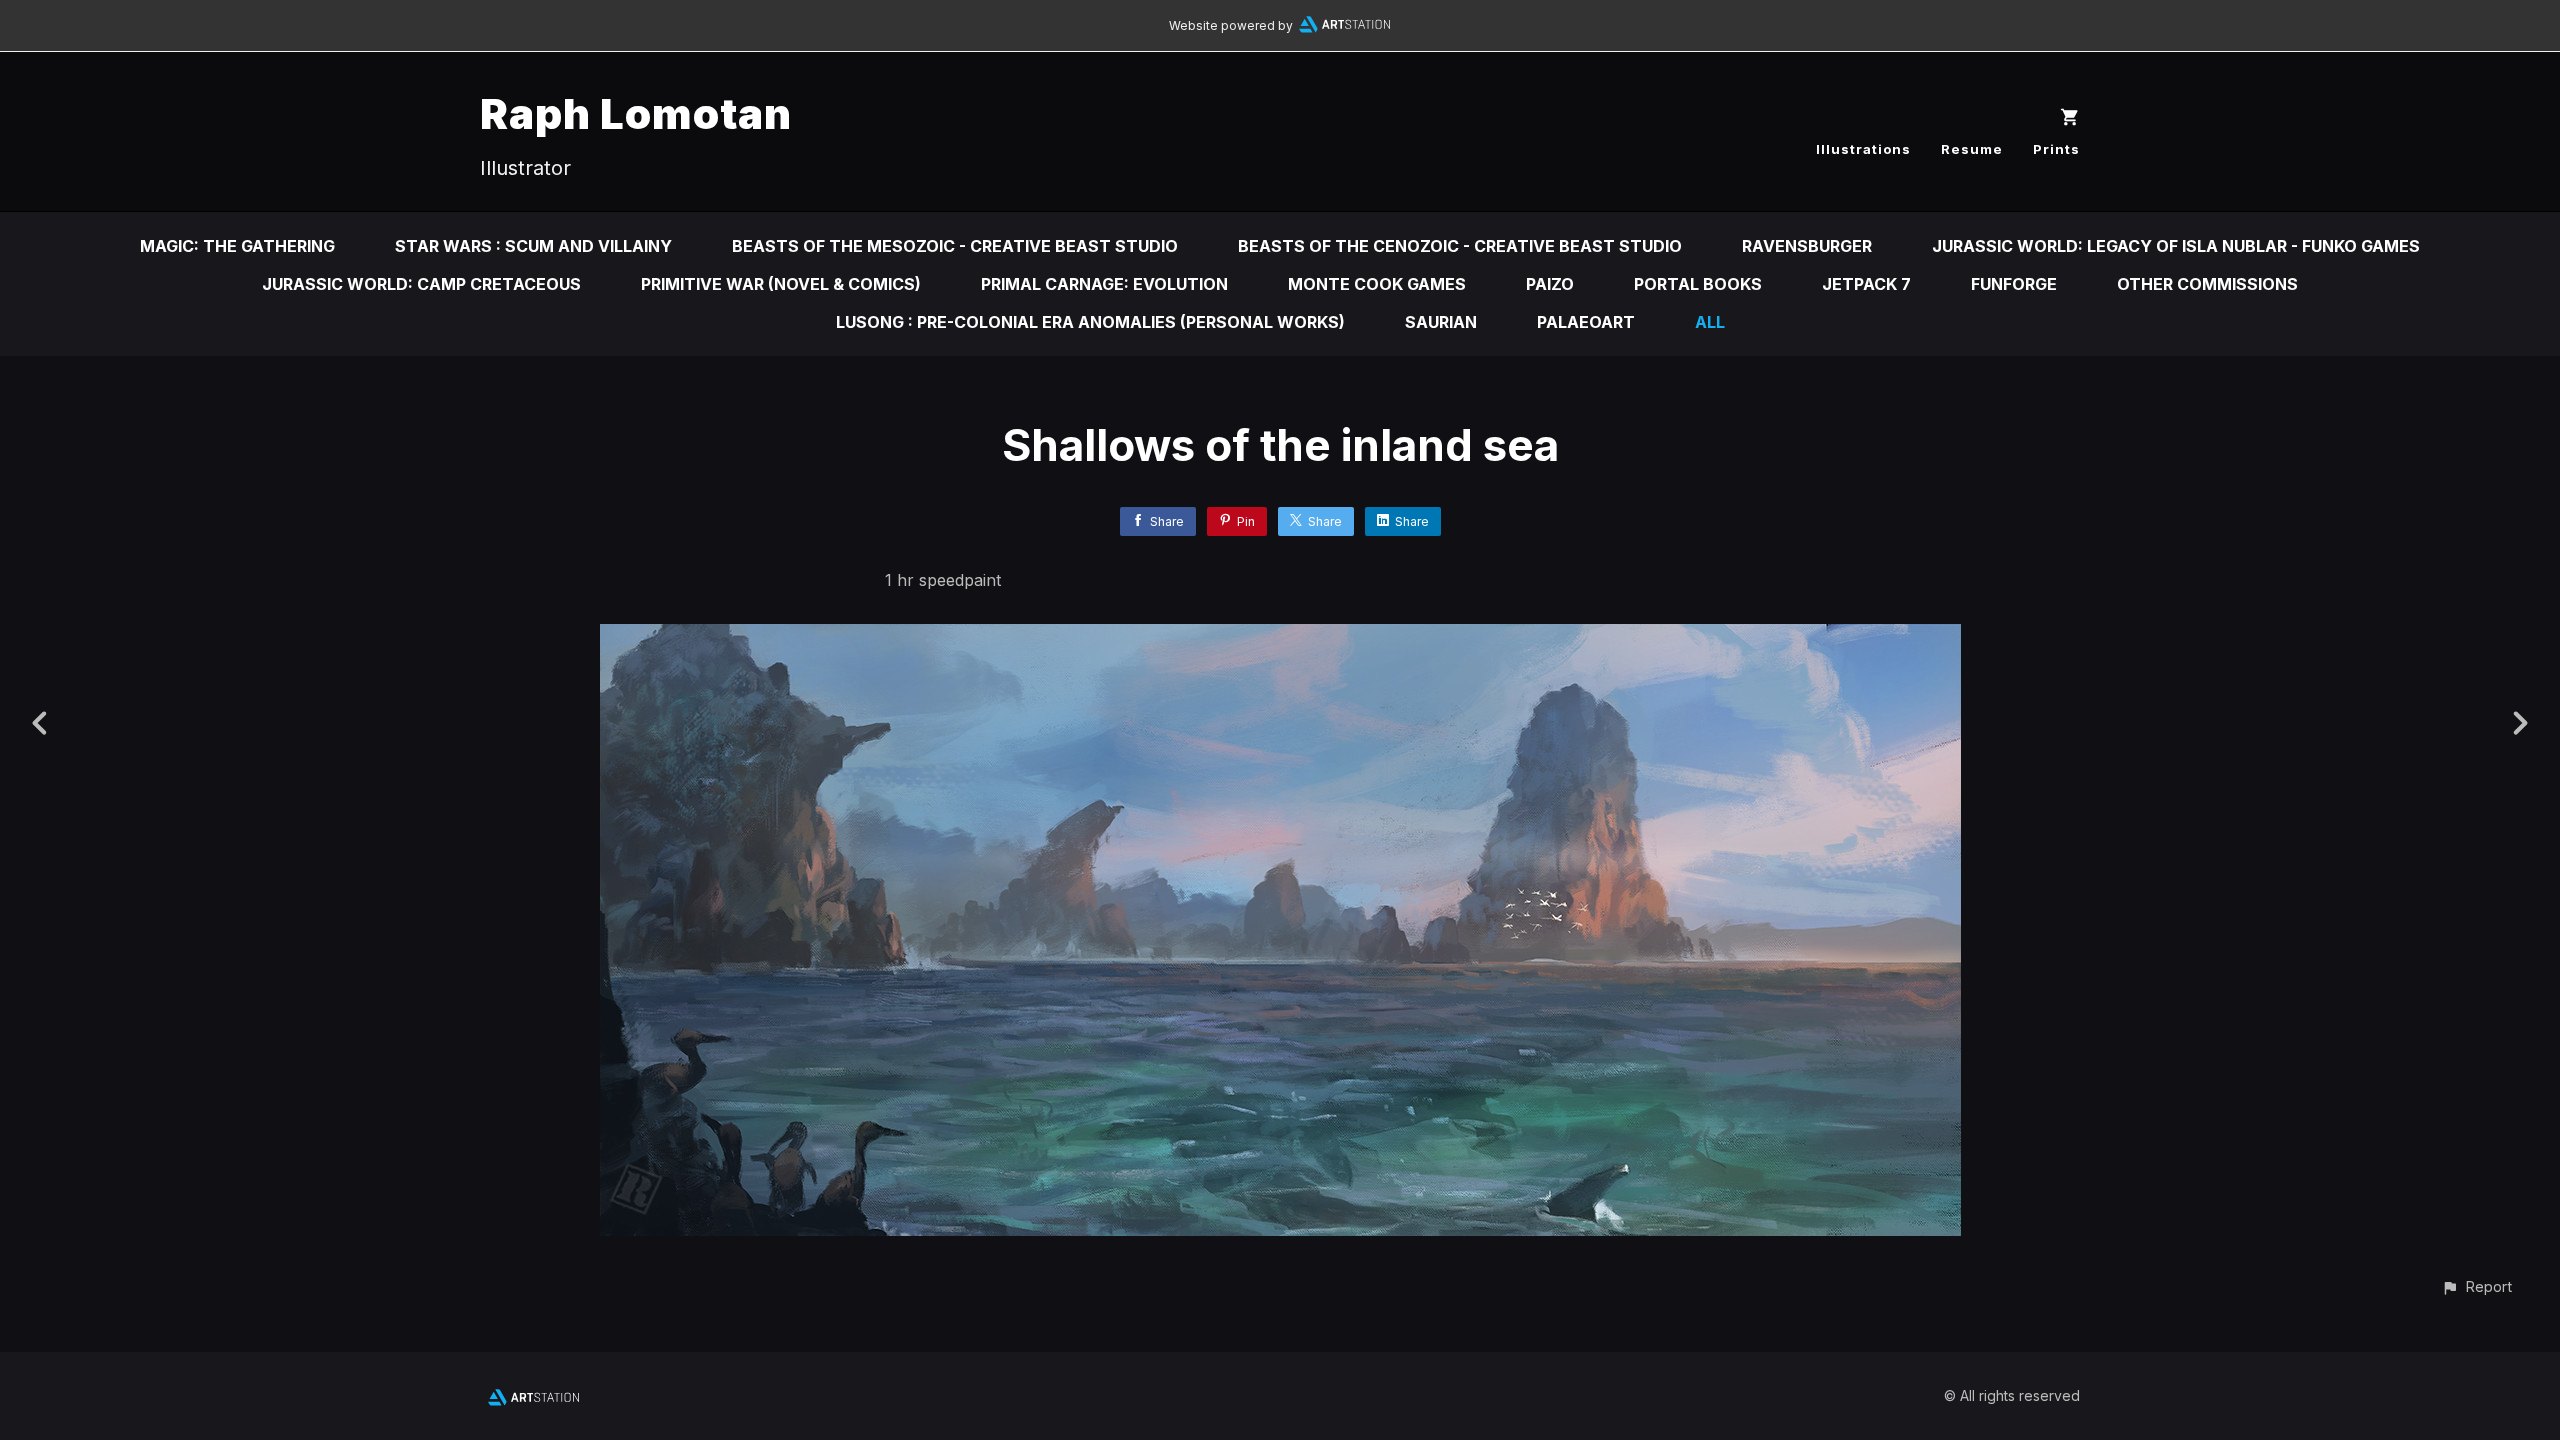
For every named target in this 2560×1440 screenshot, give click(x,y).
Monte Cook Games (1377, 284)
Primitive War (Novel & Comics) (781, 284)
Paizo (1550, 284)
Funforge (2014, 284)
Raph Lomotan (636, 113)
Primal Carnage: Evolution (1104, 284)
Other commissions (2207, 284)
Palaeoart (1586, 322)
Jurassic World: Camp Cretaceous (421, 284)
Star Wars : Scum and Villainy (533, 246)
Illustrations (1863, 149)
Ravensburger (1807, 246)
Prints (2056, 149)
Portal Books (1698, 284)
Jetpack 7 (1866, 284)
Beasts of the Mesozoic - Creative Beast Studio (955, 246)
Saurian (1441, 322)
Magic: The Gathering (237, 246)
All (1710, 322)
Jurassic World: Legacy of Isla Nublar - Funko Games (2176, 246)
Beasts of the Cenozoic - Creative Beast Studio (1460, 246)
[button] (2476, 1286)
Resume (1972, 149)
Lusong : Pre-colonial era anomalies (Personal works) (1090, 322)
